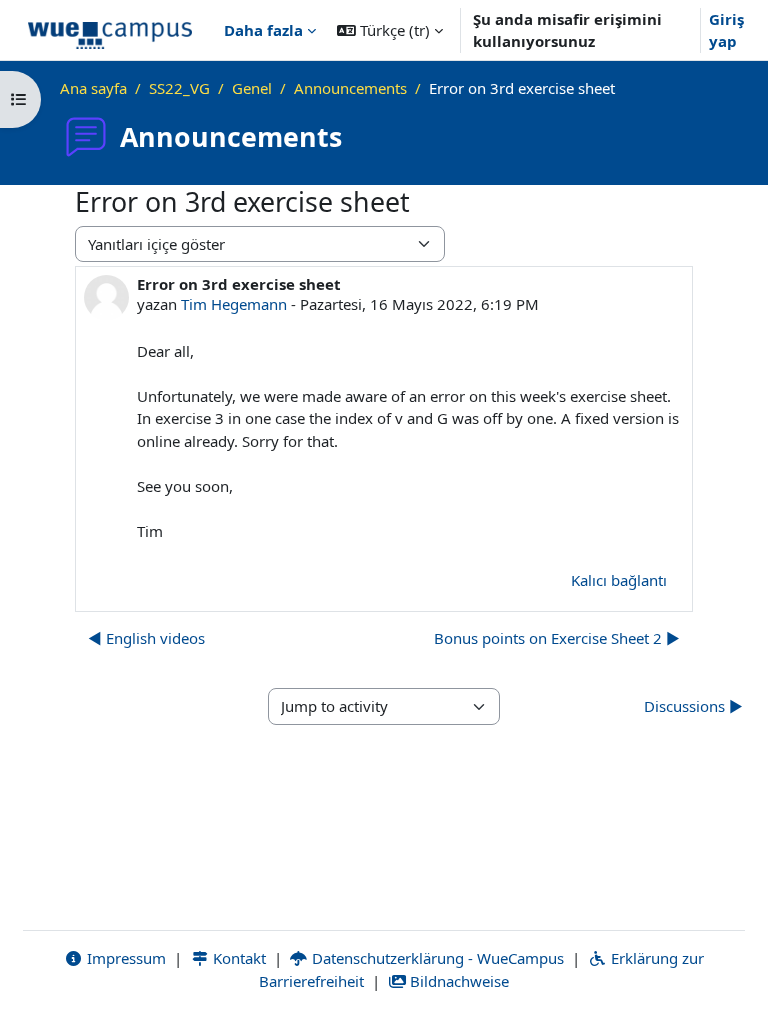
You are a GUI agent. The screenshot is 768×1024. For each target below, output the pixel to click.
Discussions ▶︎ (693, 706)
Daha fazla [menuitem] (263, 30)
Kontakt (237, 958)
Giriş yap (726, 30)
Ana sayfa (93, 88)
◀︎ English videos (146, 638)
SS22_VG (179, 88)
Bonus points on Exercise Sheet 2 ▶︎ (557, 638)
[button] (390, 30)
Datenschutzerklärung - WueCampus (436, 958)
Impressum (124, 958)
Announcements (350, 88)
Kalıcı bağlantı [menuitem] (619, 580)
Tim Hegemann (234, 304)
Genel (252, 88)
